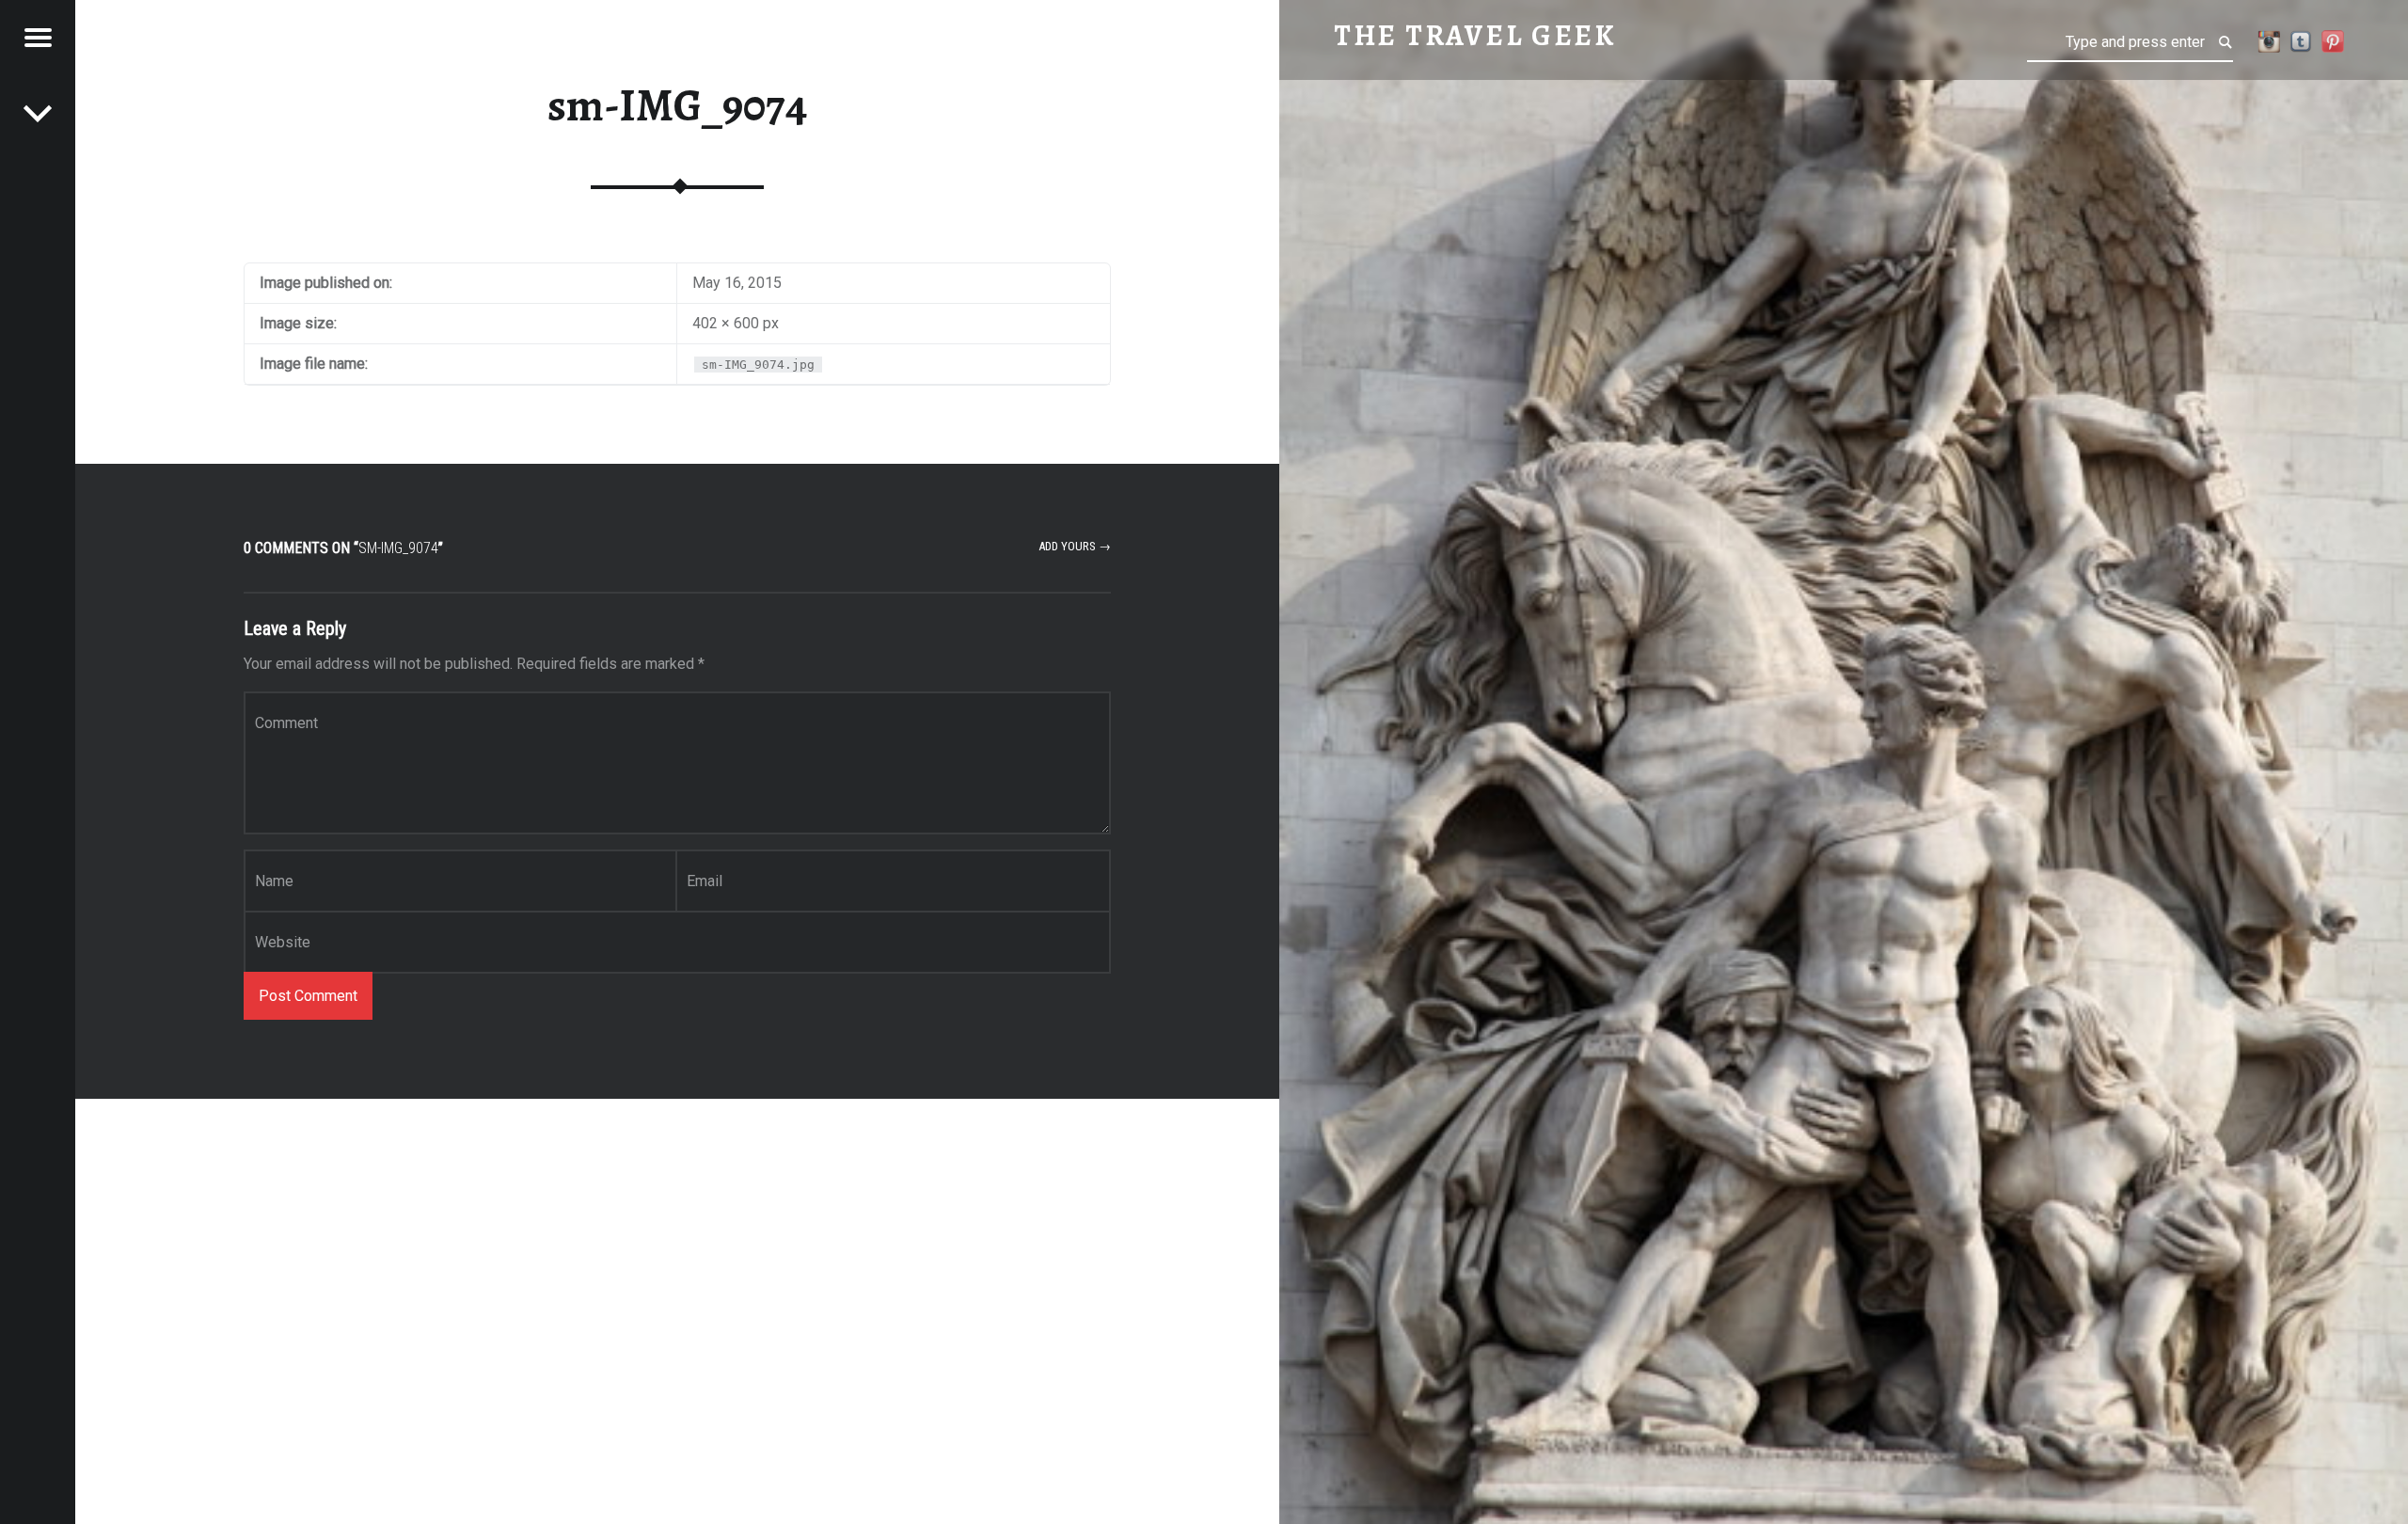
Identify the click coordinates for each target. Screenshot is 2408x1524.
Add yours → (1075, 546)
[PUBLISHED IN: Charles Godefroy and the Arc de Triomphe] (38, 113)
